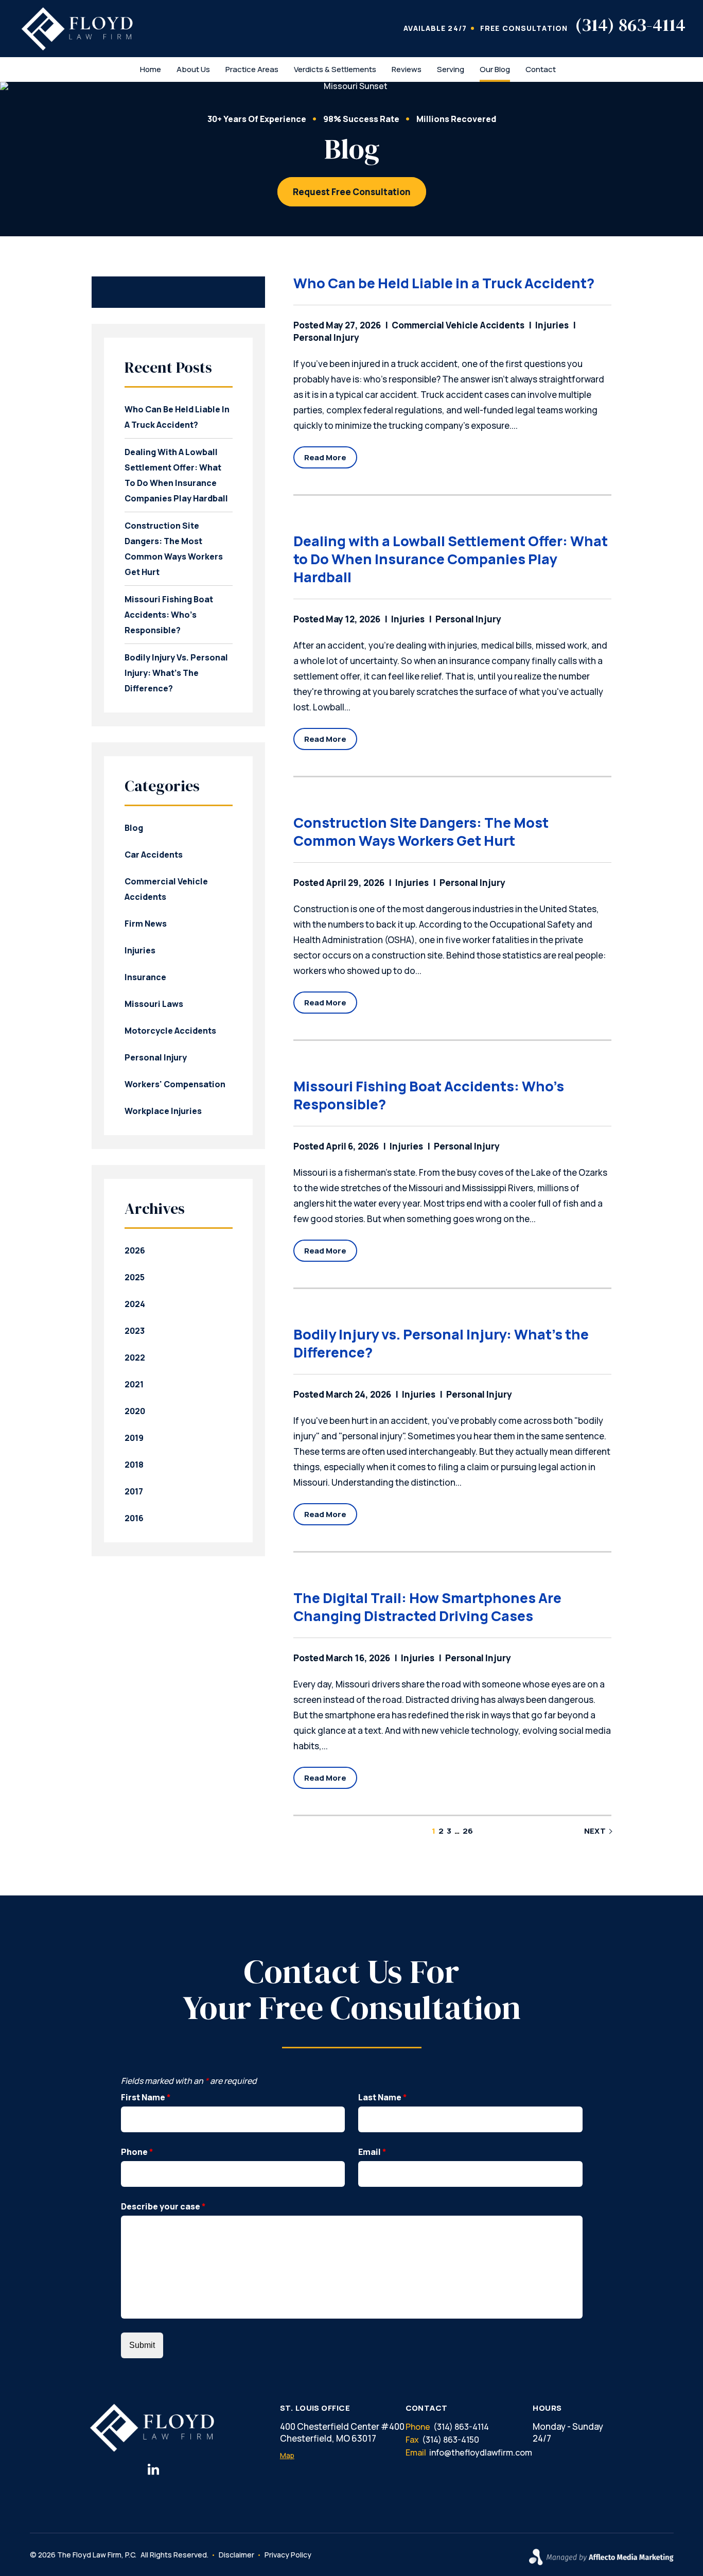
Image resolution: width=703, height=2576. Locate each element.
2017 (134, 1491)
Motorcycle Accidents (170, 1031)
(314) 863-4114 (630, 25)
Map (287, 2456)
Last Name (383, 2097)
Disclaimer (236, 2555)
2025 (135, 1277)
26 (468, 1831)
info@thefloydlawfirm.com (481, 2452)
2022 (135, 1357)
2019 (134, 1438)
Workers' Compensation (175, 1084)
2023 (135, 1331)
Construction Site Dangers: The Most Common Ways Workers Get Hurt (421, 831)
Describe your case (163, 2206)
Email (372, 2152)
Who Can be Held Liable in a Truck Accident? (444, 283)
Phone (137, 2152)
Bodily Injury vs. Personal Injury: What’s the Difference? (441, 1343)
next (595, 1831)
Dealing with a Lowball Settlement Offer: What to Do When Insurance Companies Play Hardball (451, 559)
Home (151, 69)
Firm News (146, 924)
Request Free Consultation (352, 192)
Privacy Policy (288, 2555)
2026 (135, 1250)
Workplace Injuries (163, 1111)
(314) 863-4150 (451, 2440)
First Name (146, 2097)
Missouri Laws (154, 1004)
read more (325, 457)
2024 (135, 1304)
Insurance (145, 977)
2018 (134, 1465)
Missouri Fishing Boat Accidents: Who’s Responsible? (429, 1095)
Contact (541, 69)
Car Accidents (154, 855)
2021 (134, 1384)
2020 (135, 1411)
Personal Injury (468, 619)
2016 (134, 1518)
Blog (134, 828)
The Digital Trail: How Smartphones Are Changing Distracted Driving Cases (427, 1607)
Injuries (552, 325)
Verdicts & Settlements (335, 69)
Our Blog (495, 69)
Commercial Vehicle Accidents (458, 325)
